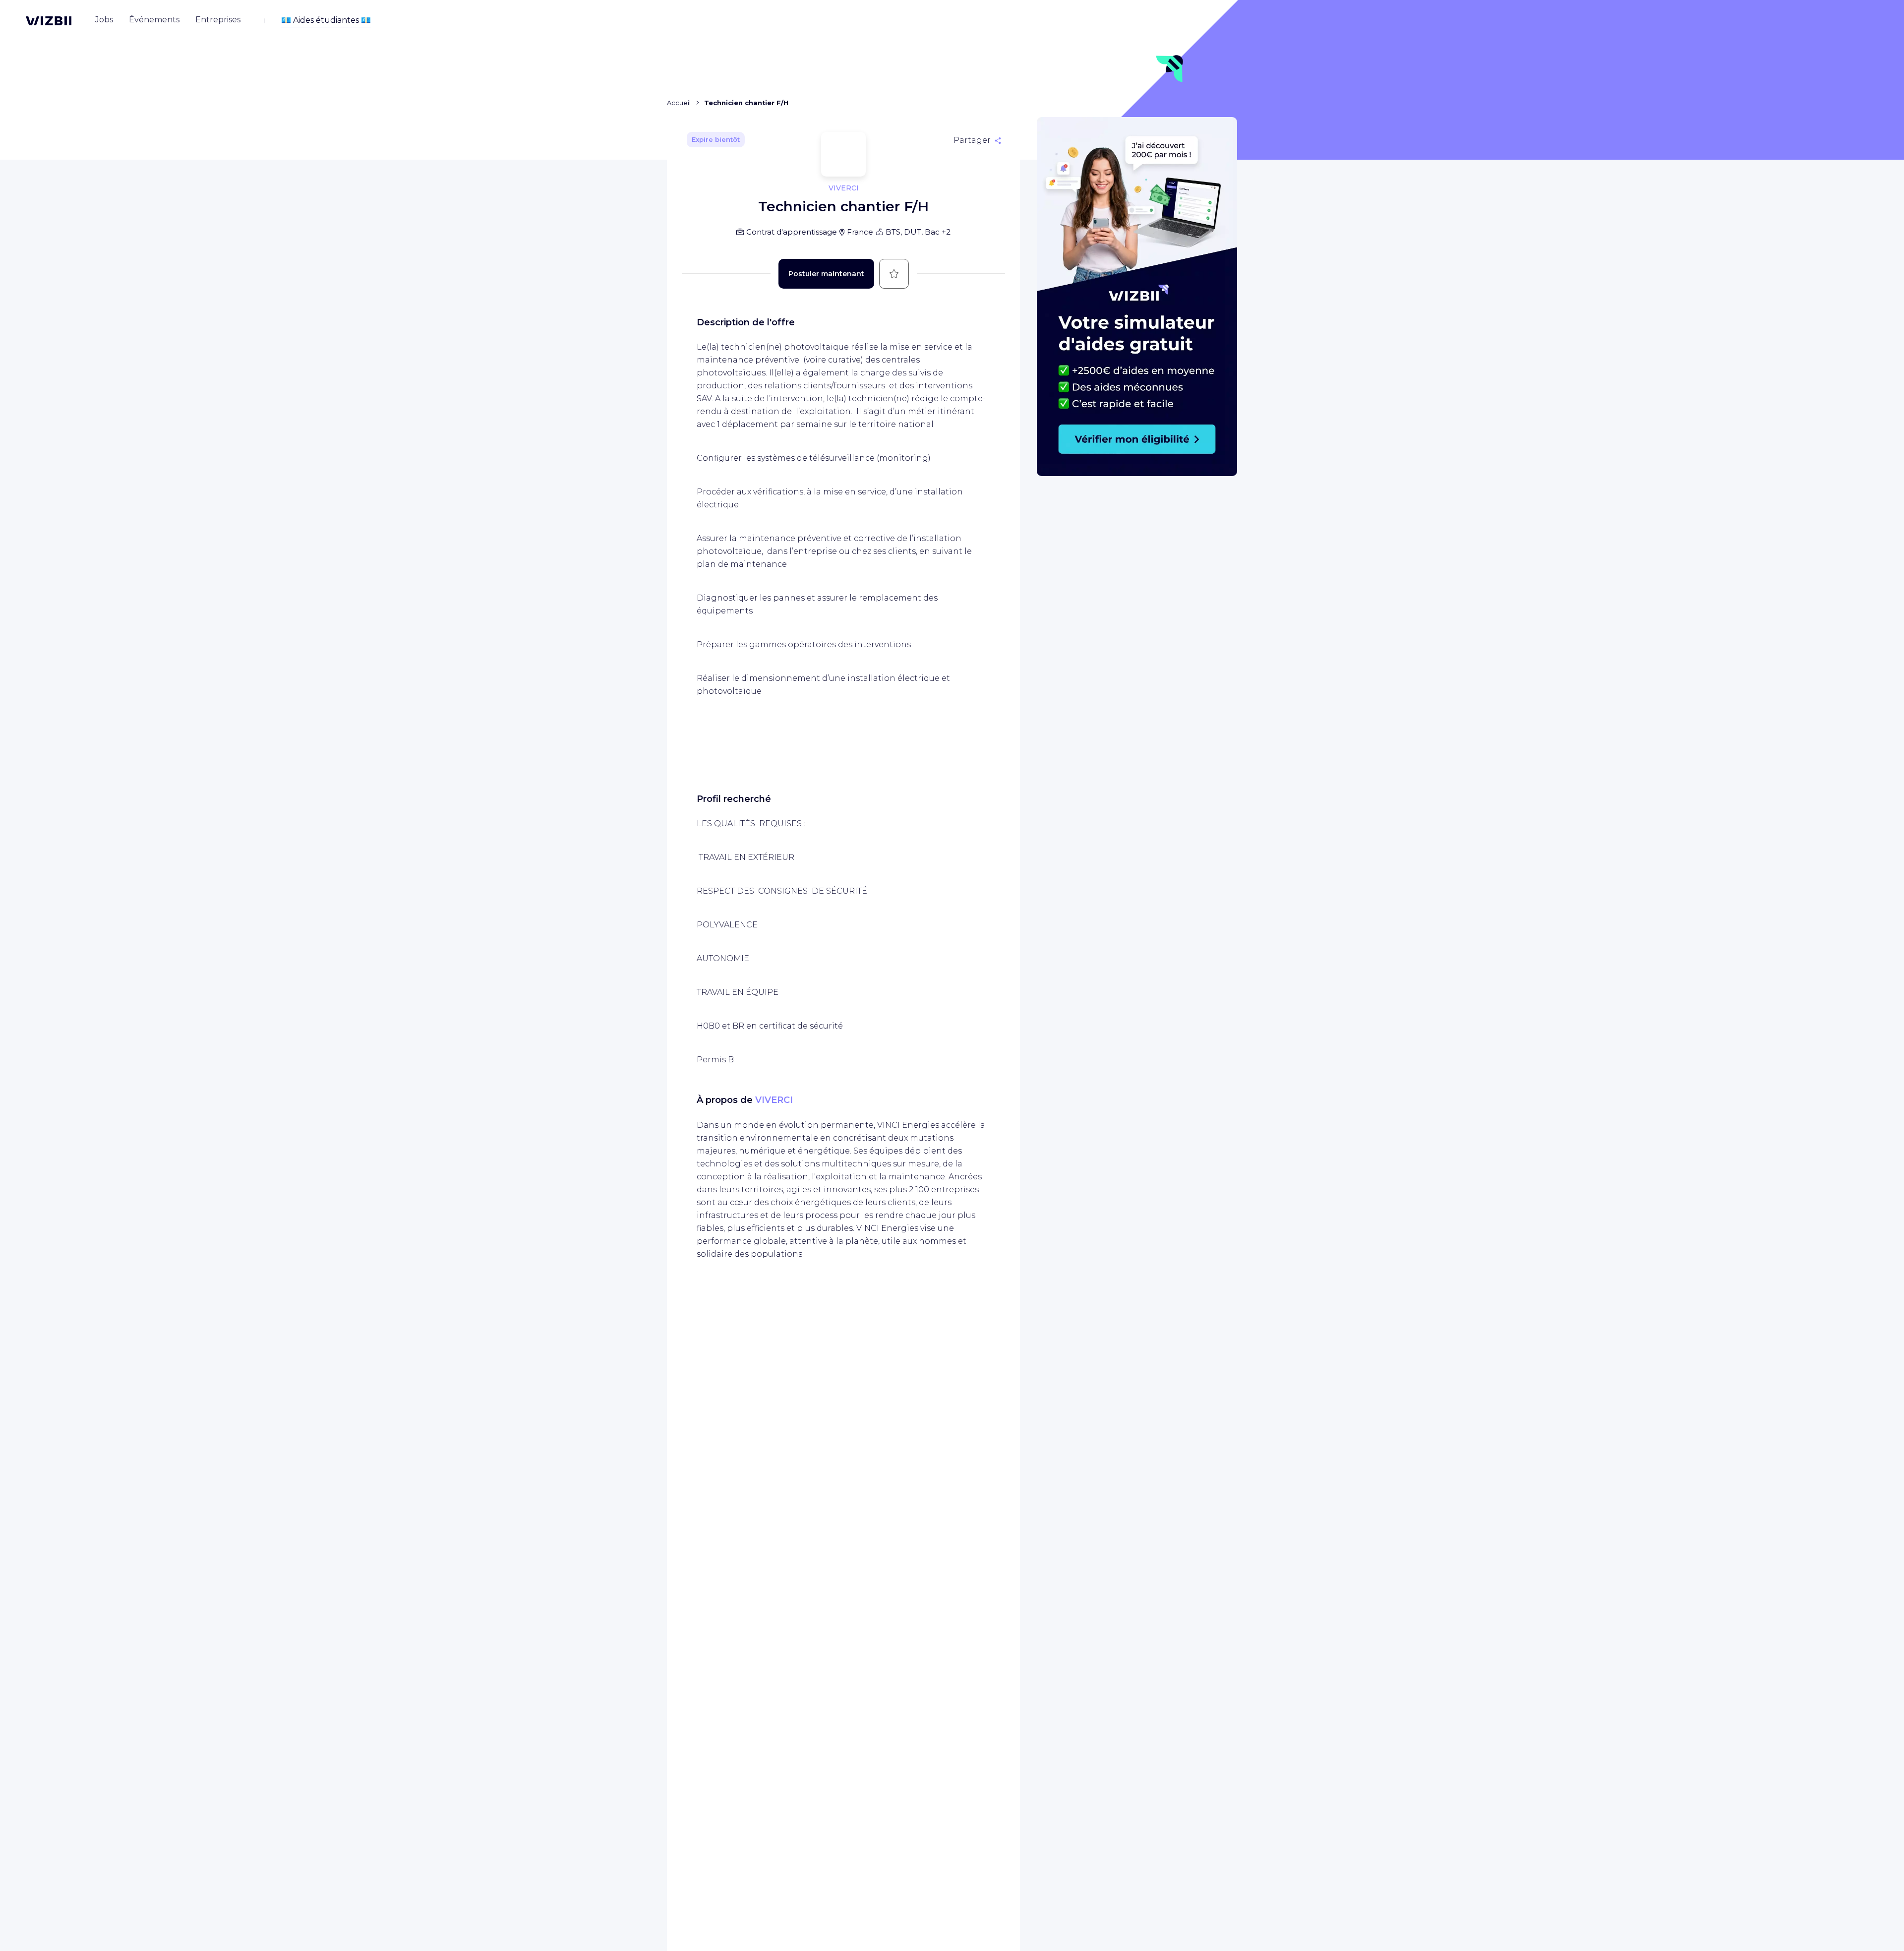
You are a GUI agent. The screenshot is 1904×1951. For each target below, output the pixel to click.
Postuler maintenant (826, 274)
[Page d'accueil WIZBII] (49, 21)
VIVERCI (774, 1100)
